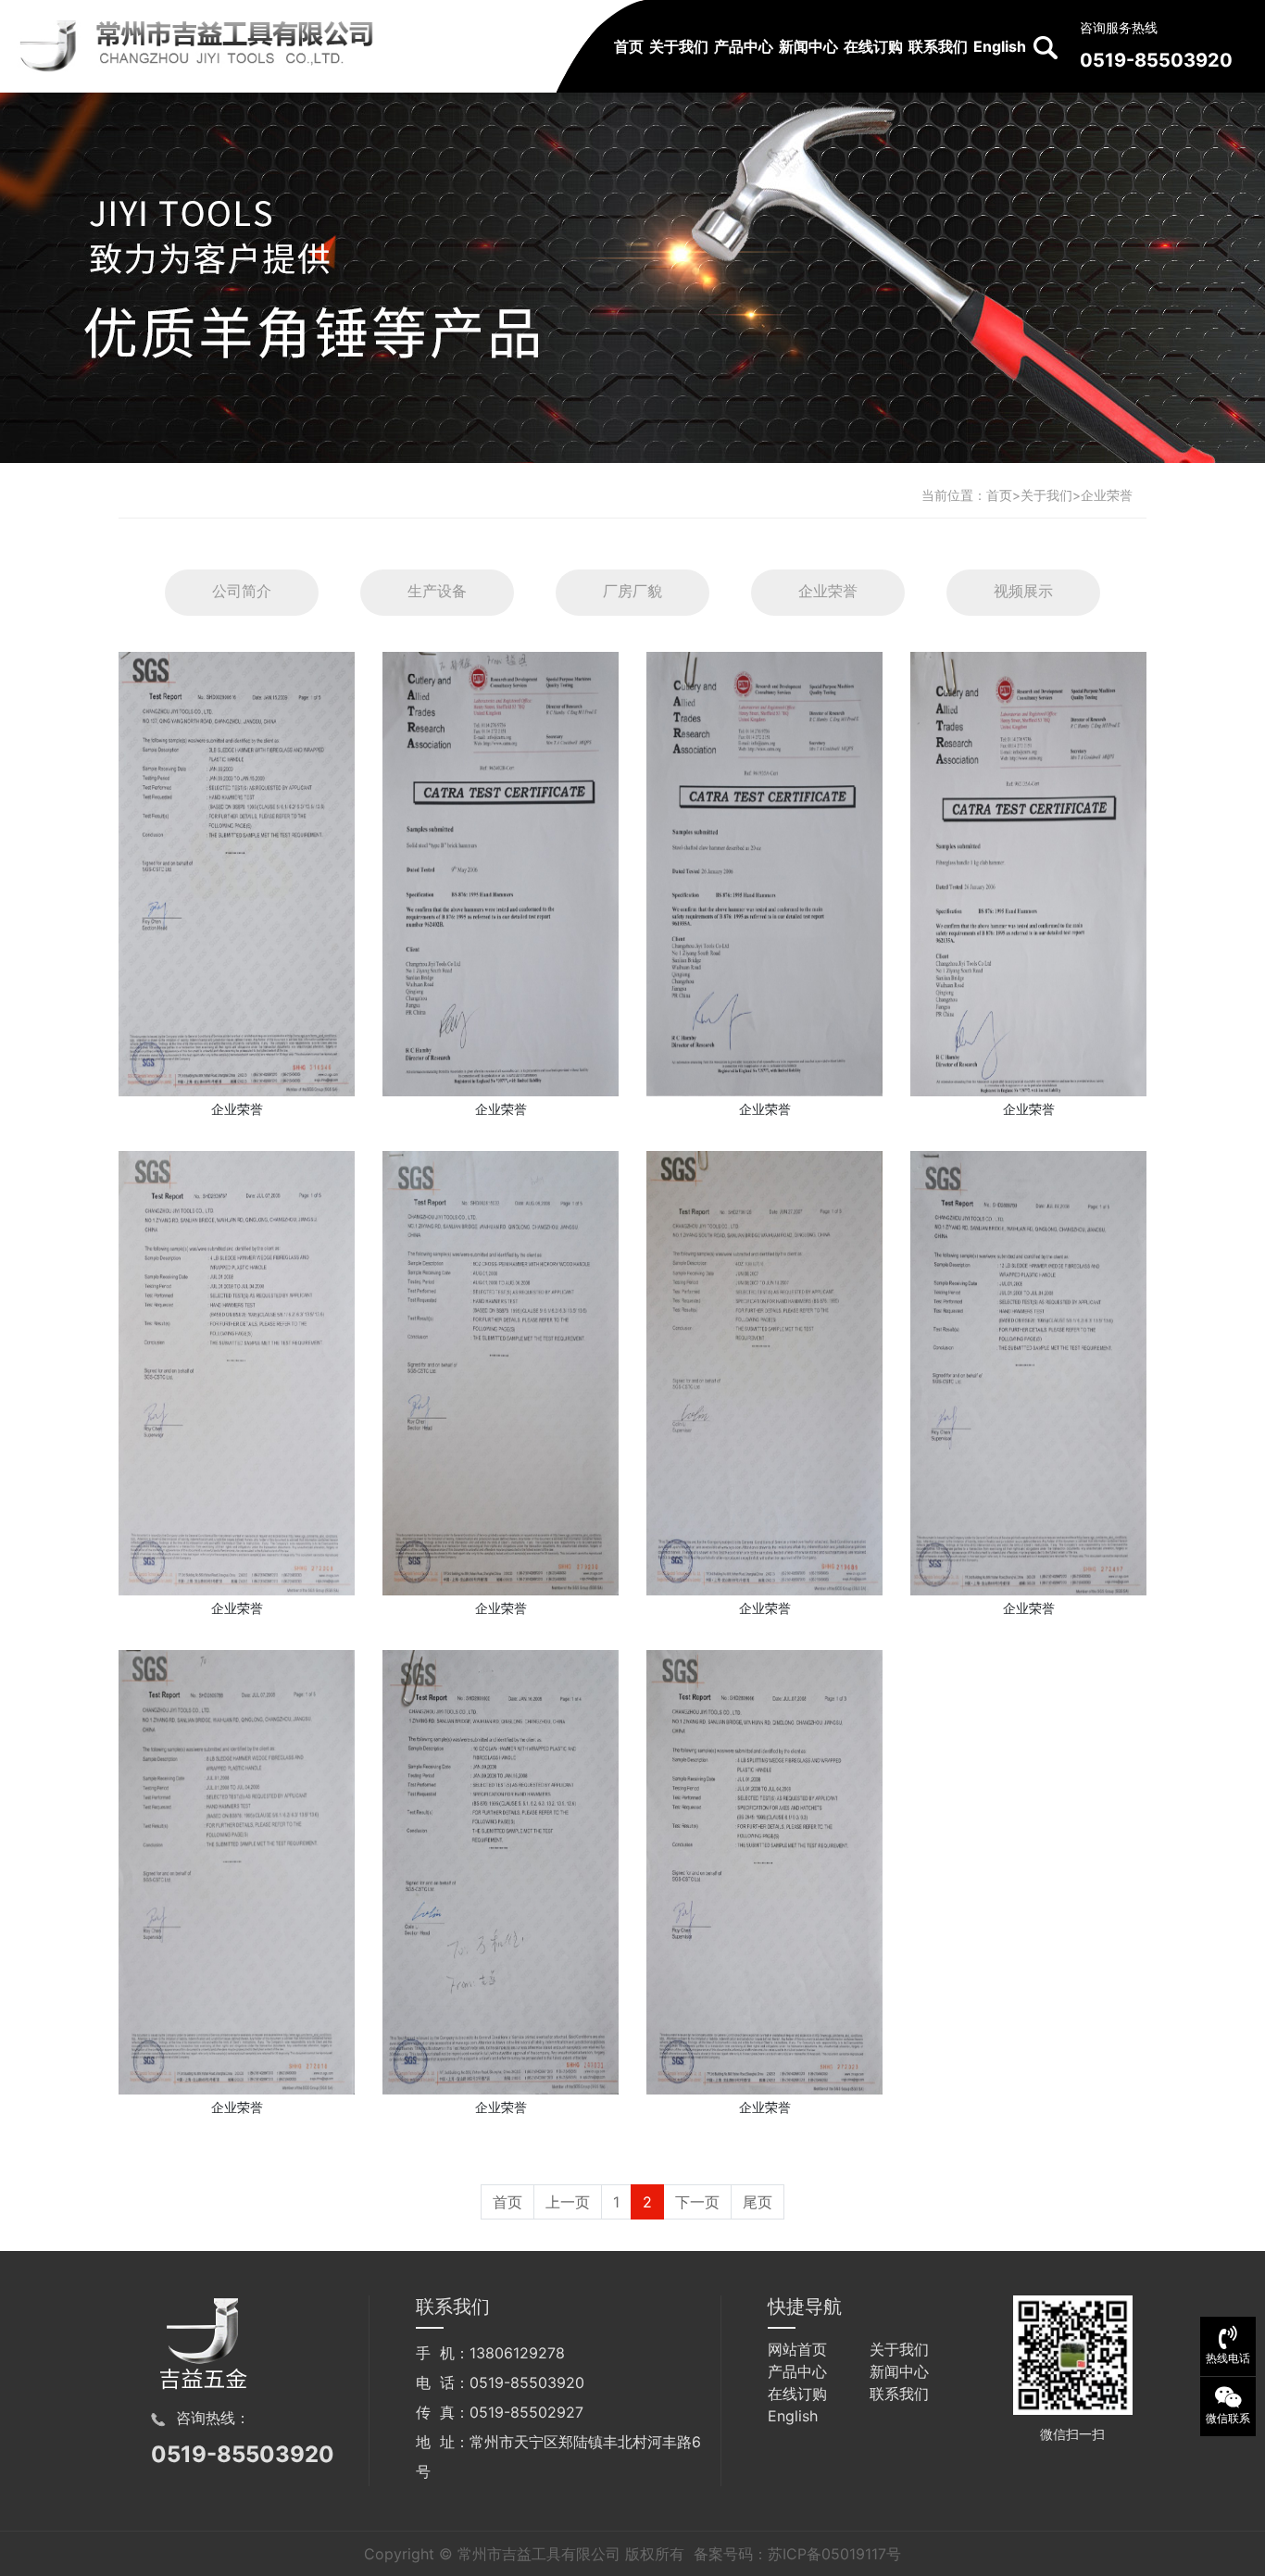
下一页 (697, 2202)
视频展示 (1023, 591)
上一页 (568, 2202)
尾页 (758, 2202)
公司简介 (242, 591)
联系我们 (938, 46)
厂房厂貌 (632, 591)
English (1000, 46)
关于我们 (679, 46)
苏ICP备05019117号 (834, 2554)
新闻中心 (808, 46)
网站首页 (797, 2349)
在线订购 (873, 46)
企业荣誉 (1107, 495)
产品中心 (744, 46)
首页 (629, 46)
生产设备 (437, 591)
